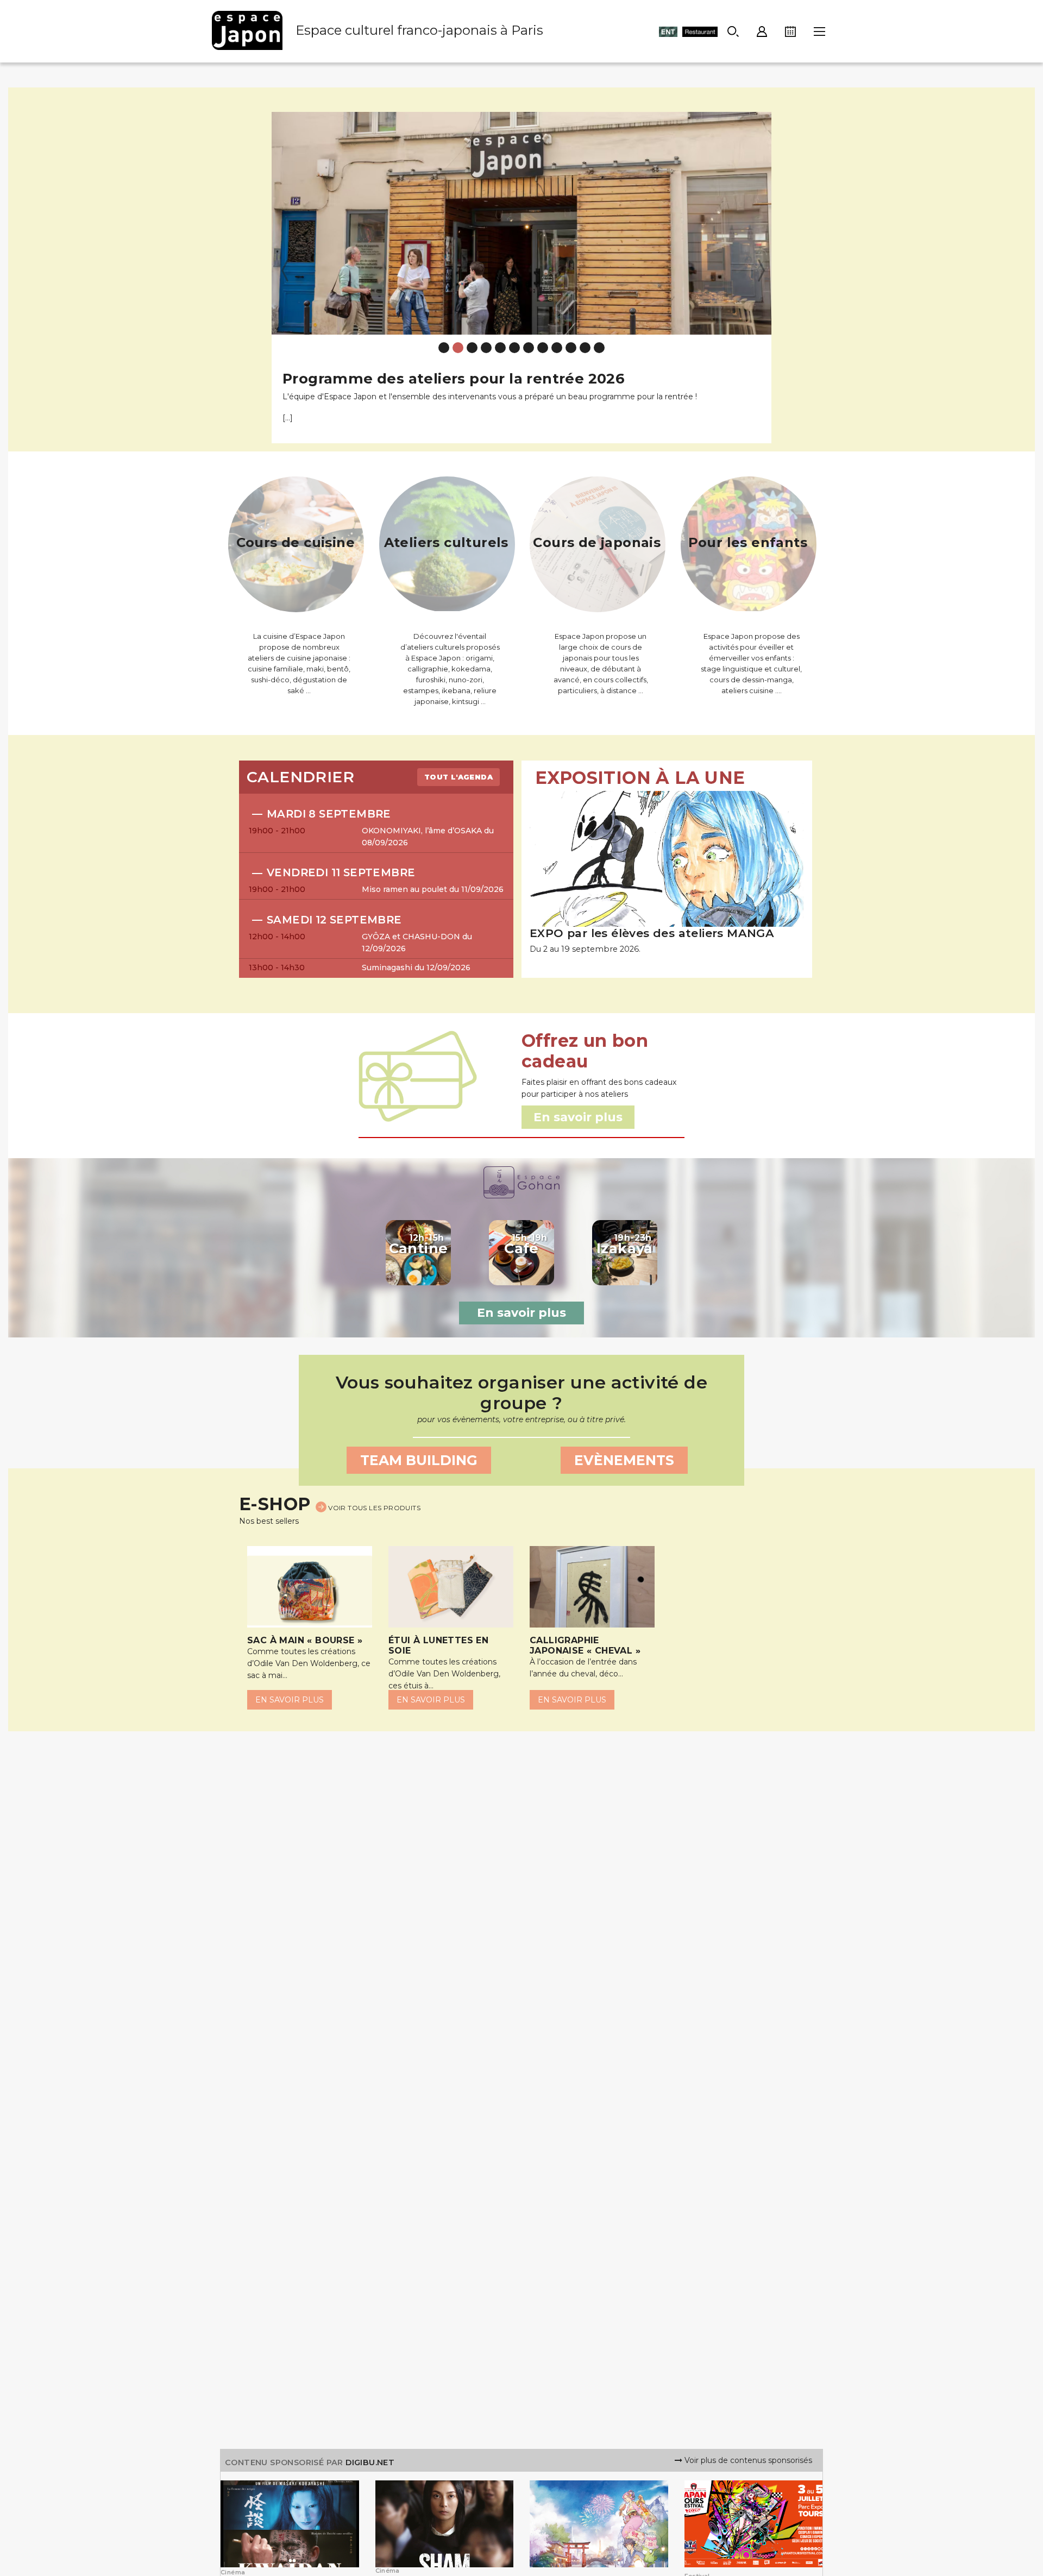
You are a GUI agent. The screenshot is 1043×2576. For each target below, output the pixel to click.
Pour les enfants (748, 542)
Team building (419, 1460)
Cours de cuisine (296, 542)
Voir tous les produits (373, 1508)
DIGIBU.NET (370, 2462)
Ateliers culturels (446, 542)
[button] (284, 269)
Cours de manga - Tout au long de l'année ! (445, 378)
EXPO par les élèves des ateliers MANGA (652, 933)
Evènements (624, 1460)
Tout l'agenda (458, 777)
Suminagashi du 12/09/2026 (416, 967)
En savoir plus (521, 1313)
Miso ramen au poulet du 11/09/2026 (433, 889)
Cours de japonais (597, 542)
